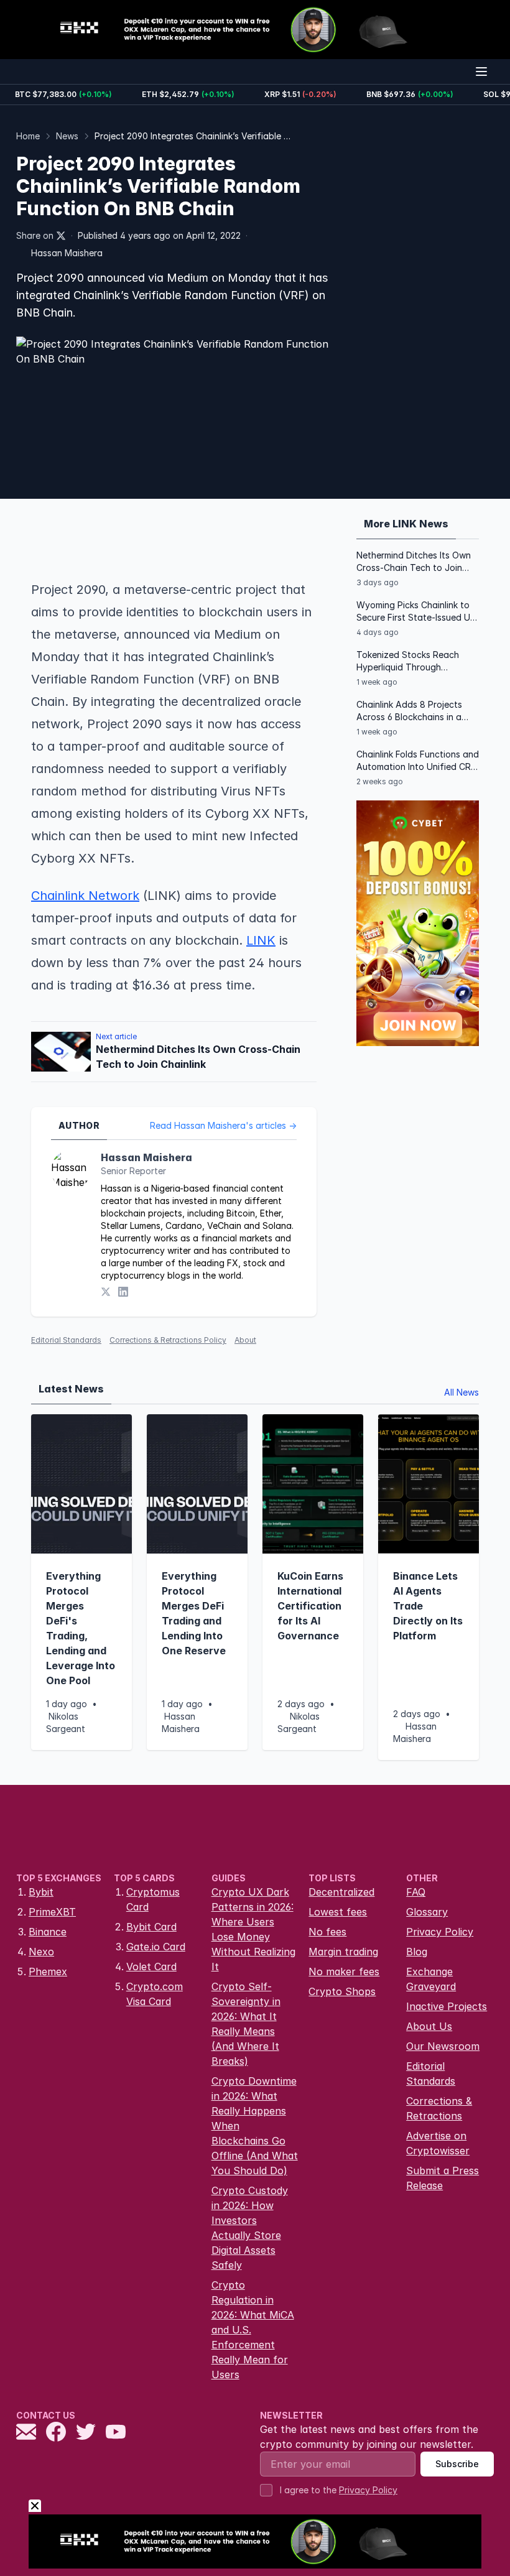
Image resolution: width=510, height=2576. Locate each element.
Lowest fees (338, 1912)
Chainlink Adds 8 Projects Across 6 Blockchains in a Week (409, 711)
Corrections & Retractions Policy (168, 1340)
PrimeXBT (52, 1912)
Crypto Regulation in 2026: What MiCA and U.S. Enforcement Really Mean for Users (253, 2330)
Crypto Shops (342, 1991)
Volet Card (151, 1967)
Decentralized (341, 1892)
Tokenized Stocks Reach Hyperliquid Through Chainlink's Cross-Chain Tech (417, 661)
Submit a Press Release (443, 2178)
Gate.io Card (156, 1947)
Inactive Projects (447, 2006)
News (67, 136)
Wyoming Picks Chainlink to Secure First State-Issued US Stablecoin (416, 612)
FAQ (416, 1892)
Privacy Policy (440, 1932)
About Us (429, 2026)
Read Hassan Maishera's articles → (223, 1125)
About (245, 1340)
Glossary (427, 1912)
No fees (327, 1932)
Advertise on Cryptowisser (438, 2143)
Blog (417, 1952)
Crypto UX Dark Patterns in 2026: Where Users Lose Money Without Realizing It (253, 1929)
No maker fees (344, 1971)
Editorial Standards (66, 1340)
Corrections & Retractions (439, 2108)
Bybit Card (151, 1927)
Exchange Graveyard (431, 1979)
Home (28, 136)
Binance (48, 1932)
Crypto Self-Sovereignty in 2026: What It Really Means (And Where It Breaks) (246, 2024)
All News (461, 1392)
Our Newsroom (443, 2046)
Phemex (48, 1971)
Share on (35, 235)
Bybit (41, 1892)
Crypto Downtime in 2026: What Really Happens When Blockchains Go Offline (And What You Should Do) (255, 2126)
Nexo (41, 1952)
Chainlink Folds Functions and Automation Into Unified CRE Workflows (418, 761)
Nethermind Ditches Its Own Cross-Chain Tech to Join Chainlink (414, 562)
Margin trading (343, 1952)
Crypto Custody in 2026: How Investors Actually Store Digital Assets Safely (250, 2228)
